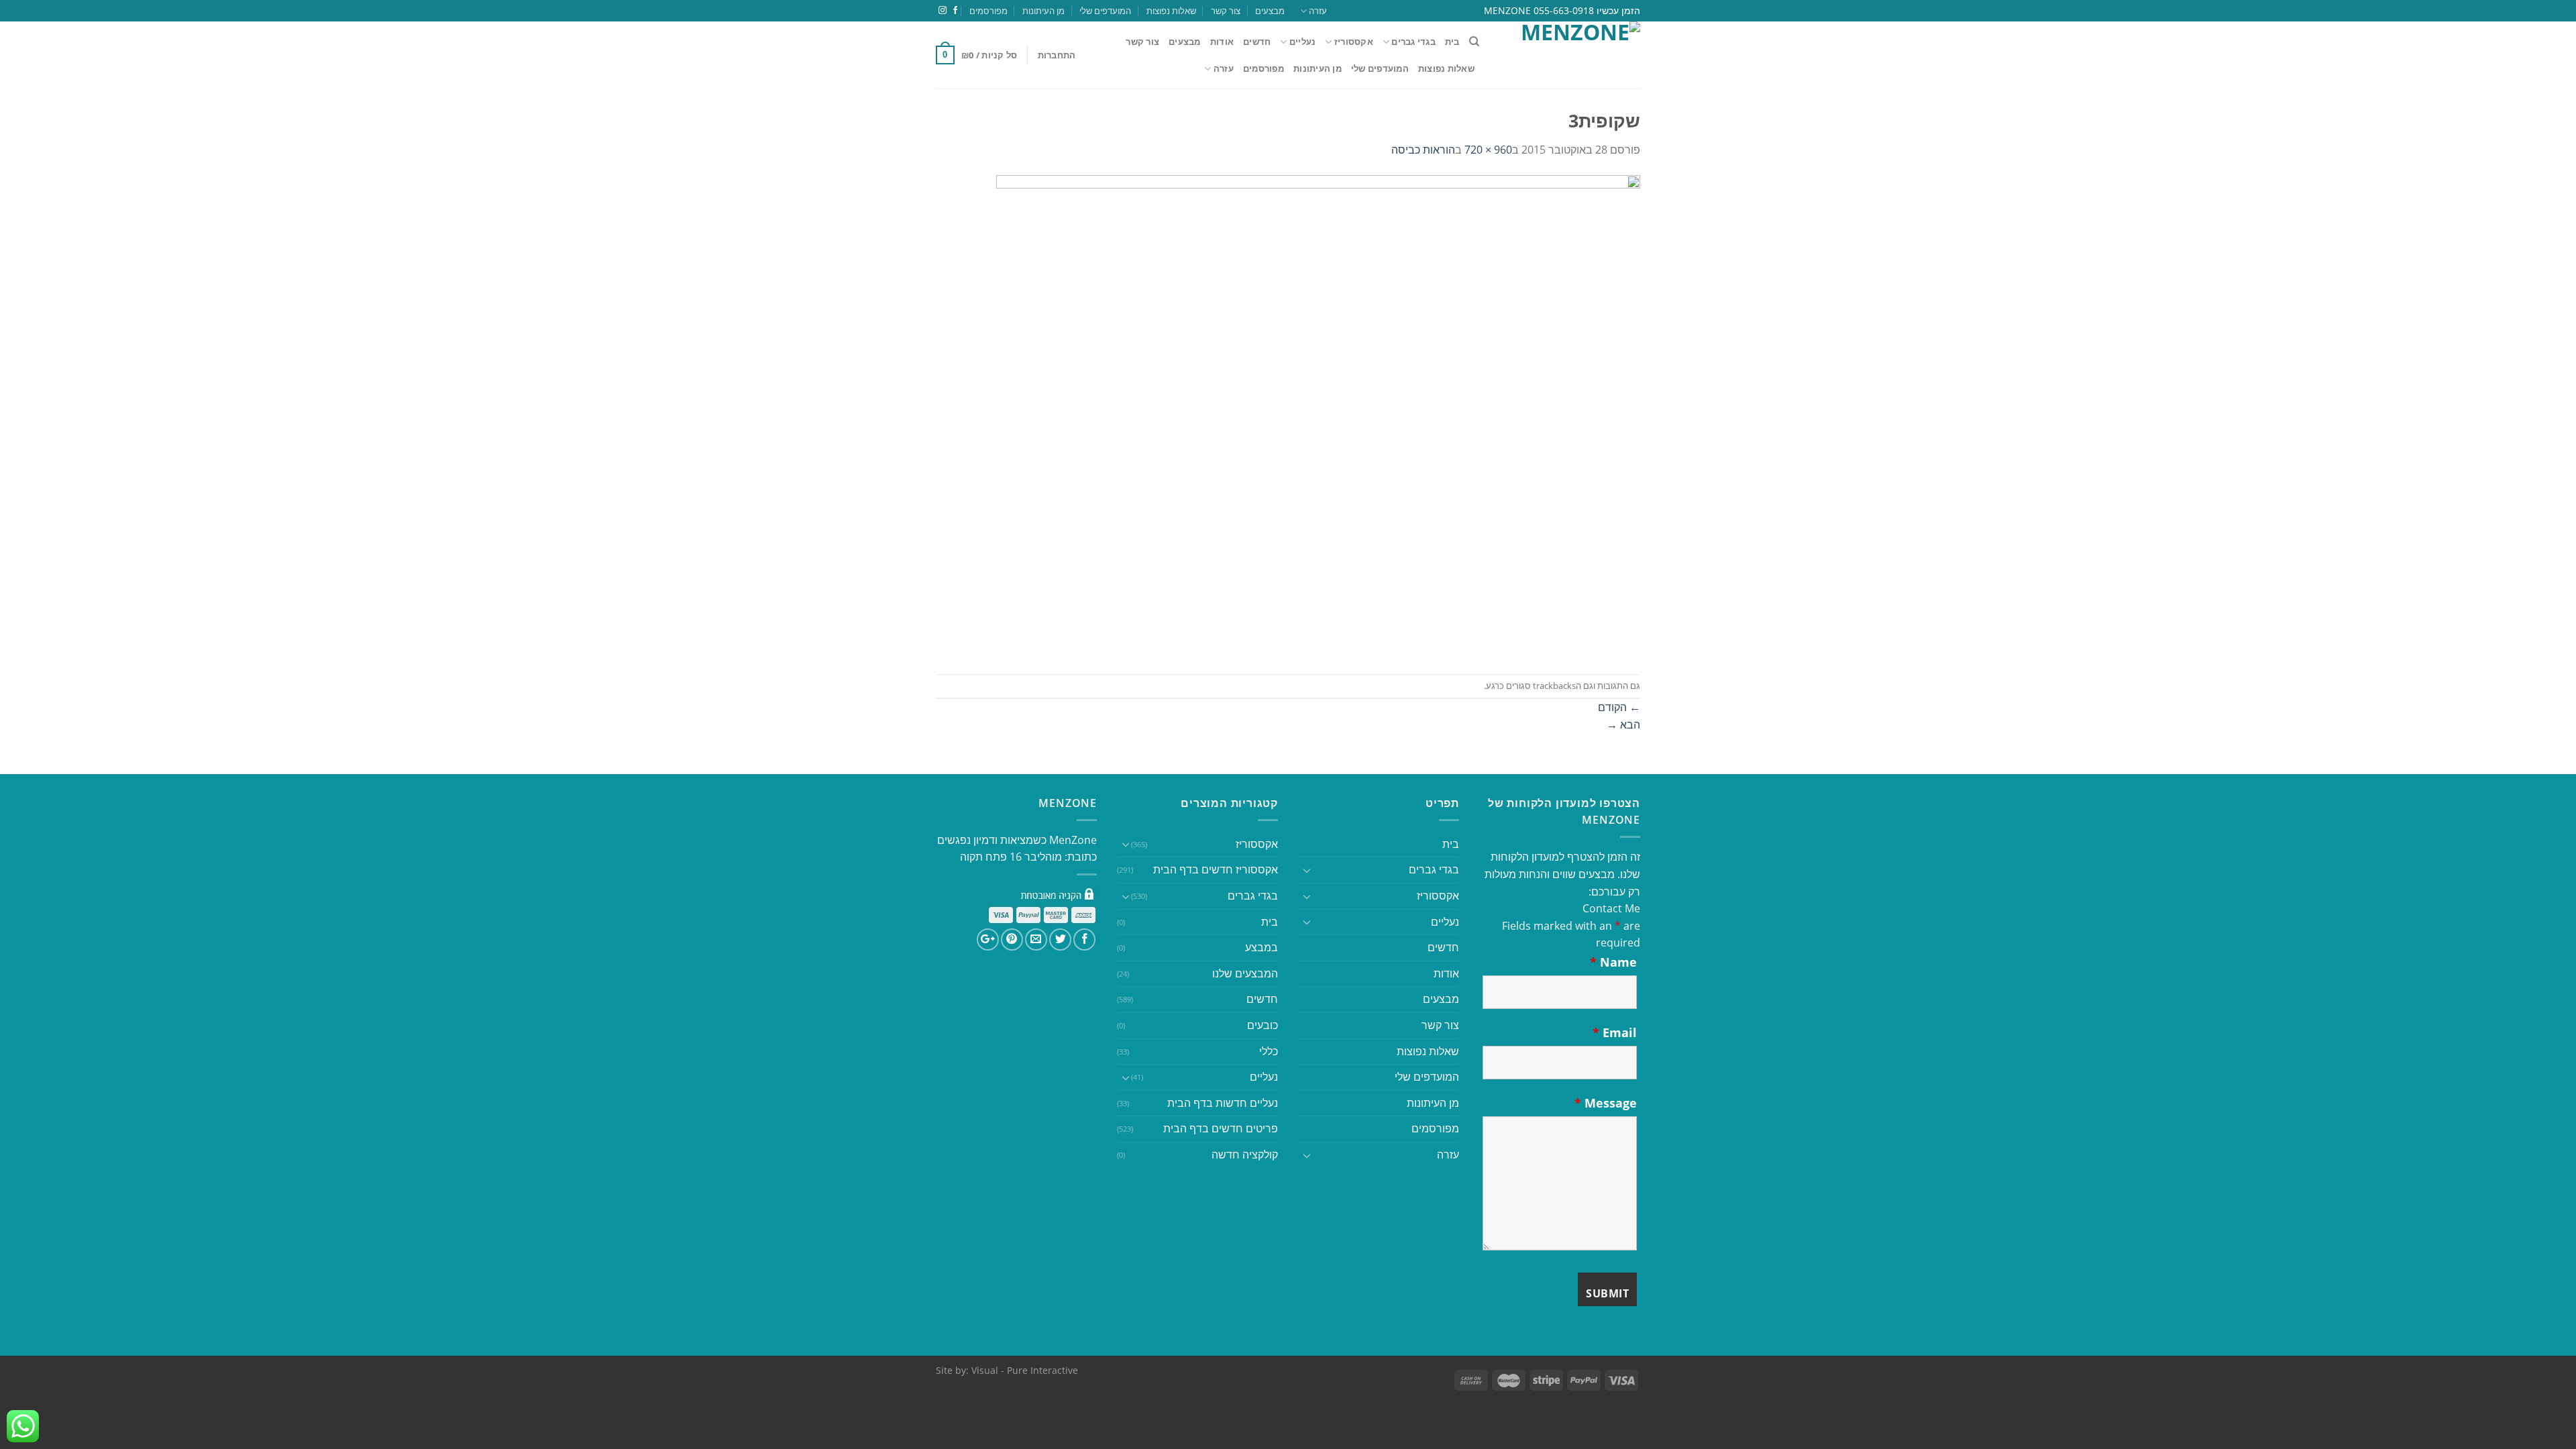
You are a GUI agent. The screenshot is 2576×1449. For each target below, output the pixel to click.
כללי (1269, 1051)
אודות (1222, 42)
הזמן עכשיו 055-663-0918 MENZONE (1562, 10)
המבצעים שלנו (1245, 973)
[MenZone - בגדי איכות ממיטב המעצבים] (1570, 55)
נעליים (1302, 42)
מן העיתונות (1043, 11)
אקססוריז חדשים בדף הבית (1216, 869)
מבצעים (1270, 11)
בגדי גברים (1253, 896)
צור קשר (1226, 11)
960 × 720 (1488, 150)
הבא (1623, 724)
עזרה (1318, 11)
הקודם (1619, 707)
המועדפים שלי (1105, 11)
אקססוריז (1354, 42)
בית (1452, 42)
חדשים (1257, 42)
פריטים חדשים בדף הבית (1221, 1128)
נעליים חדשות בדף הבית (1223, 1103)
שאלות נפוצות (1171, 11)
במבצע (1262, 947)
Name (1613, 962)
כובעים (1263, 1025)
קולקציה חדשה (1245, 1155)
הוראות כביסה (1423, 150)
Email (1615, 1032)
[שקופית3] (1318, 415)
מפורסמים (988, 11)
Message (1606, 1103)
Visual (985, 1370)
